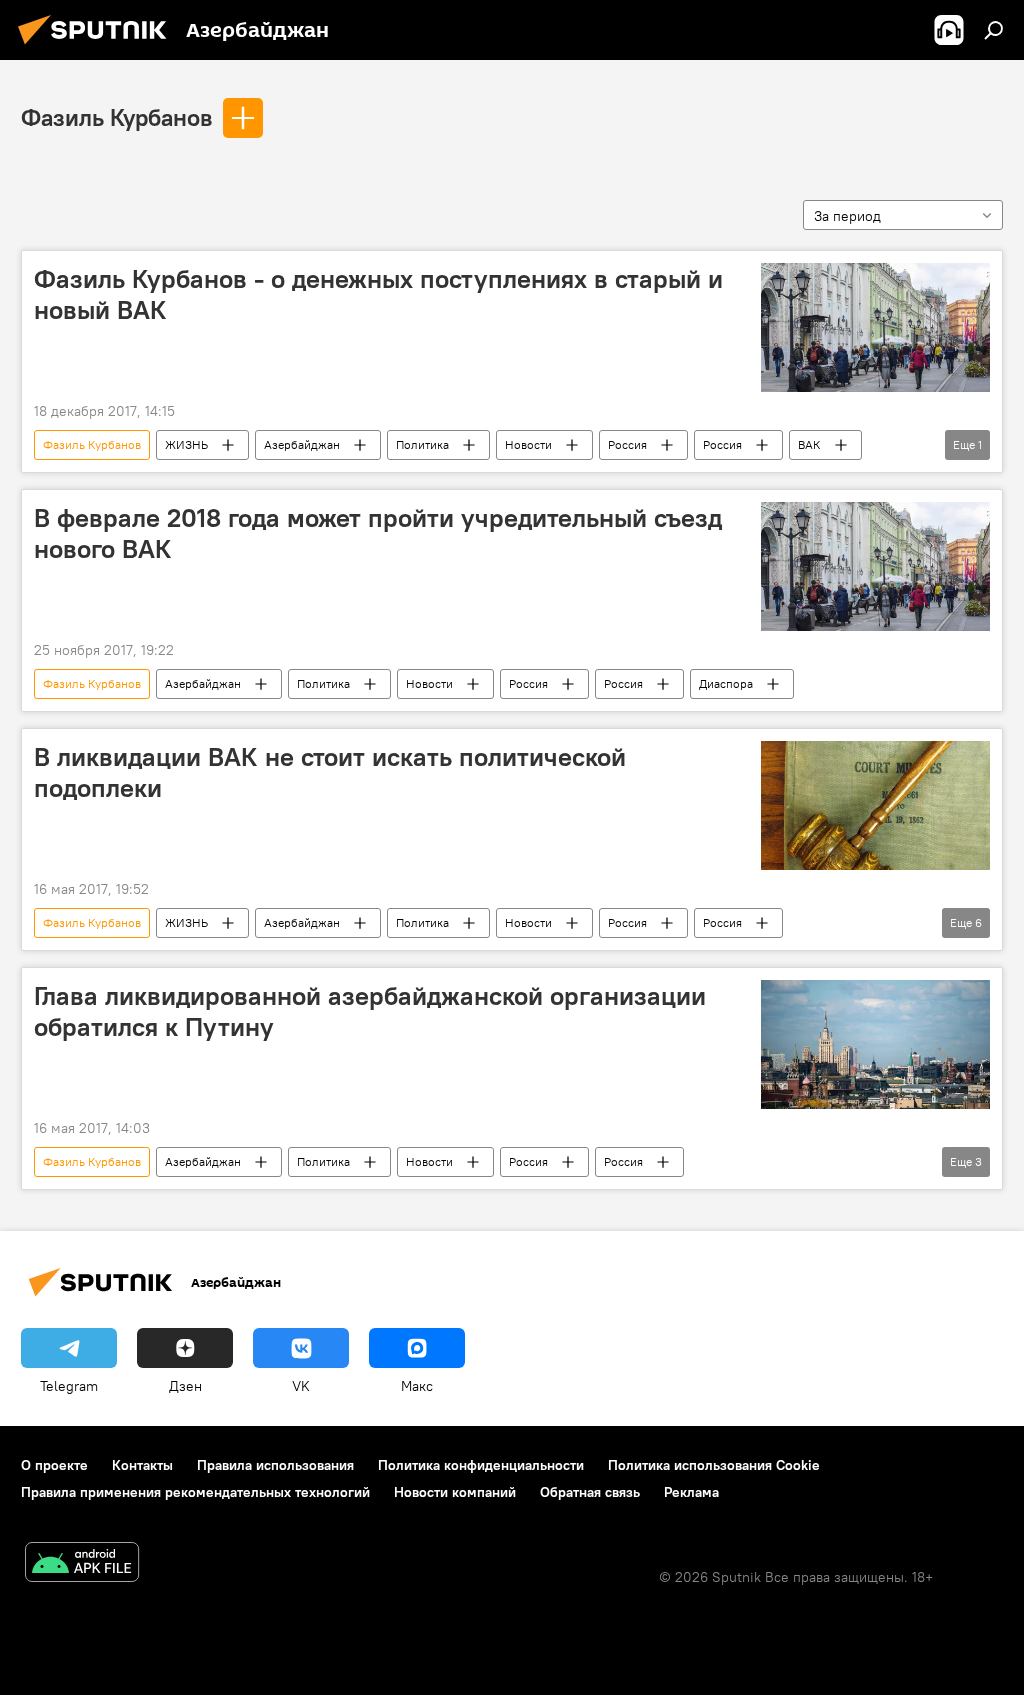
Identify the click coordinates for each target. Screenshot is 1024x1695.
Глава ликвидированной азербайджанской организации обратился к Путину (370, 1011)
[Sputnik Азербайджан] (98, 47)
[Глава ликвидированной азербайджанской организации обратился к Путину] (875, 1044)
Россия (627, 444)
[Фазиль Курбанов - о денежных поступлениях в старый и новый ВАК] (875, 327)
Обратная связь (590, 1492)
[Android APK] (82, 1564)
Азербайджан (302, 444)
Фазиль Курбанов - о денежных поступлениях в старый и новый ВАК (378, 294)
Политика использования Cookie (714, 1465)
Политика (422, 444)
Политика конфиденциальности (481, 1465)
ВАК (809, 444)
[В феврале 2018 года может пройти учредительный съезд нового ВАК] (875, 566)
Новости (528, 444)
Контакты (142, 1465)
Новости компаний (455, 1492)
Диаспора (726, 683)
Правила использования (275, 1465)
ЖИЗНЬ (186, 444)
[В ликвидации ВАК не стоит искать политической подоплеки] (875, 805)
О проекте (54, 1465)
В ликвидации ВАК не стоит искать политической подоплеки (330, 772)
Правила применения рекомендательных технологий (195, 1492)
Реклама (691, 1492)
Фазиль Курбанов (116, 117)
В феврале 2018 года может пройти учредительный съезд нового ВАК (378, 533)
